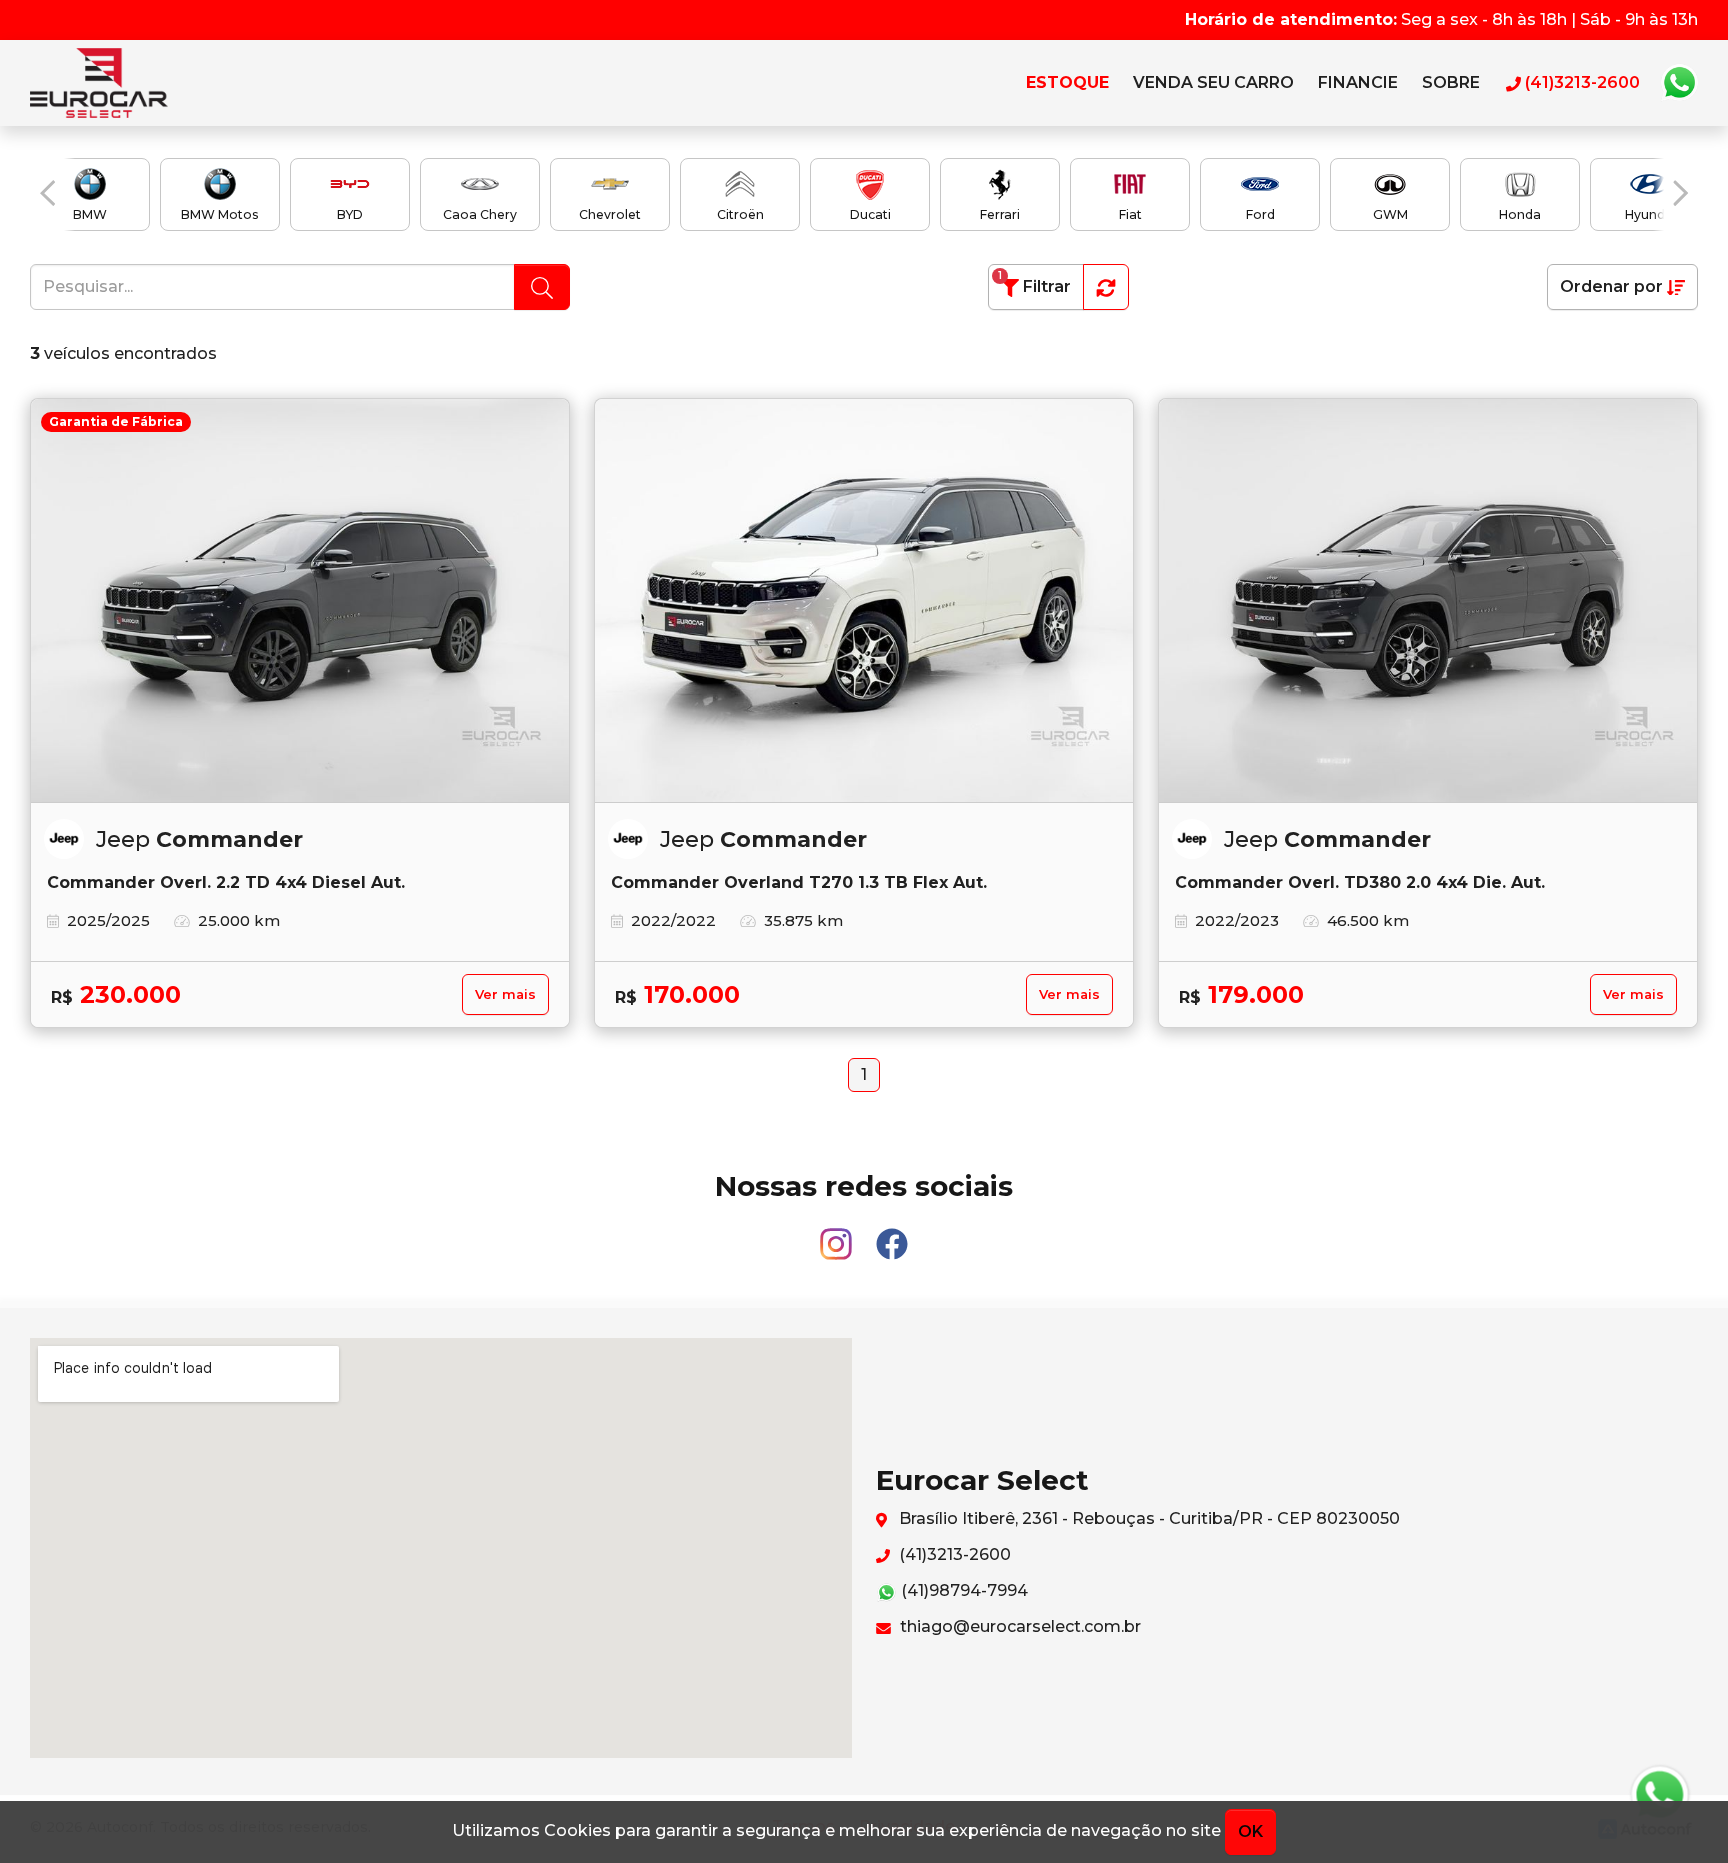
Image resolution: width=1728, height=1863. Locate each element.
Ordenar (1611, 286)
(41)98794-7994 (962, 1590)
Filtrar (1034, 282)
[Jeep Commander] (864, 601)
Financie (1358, 82)
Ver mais (505, 994)
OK (1250, 1831)
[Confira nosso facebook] (892, 1234)
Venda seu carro (1213, 82)
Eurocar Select (119, 83)
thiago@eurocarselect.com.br (1018, 1626)
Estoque (1067, 82)
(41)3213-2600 (953, 1554)
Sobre (1451, 82)
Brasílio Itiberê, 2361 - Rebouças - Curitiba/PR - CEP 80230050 (1147, 1518)
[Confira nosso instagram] (838, 1234)
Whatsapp (1679, 83)
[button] (47, 193)
